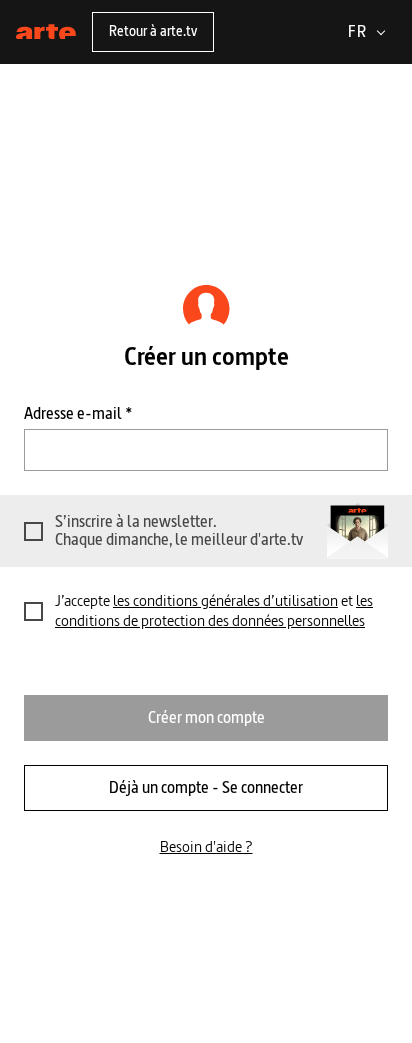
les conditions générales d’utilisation (225, 600)
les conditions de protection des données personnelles (214, 610)
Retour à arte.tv (153, 31)
